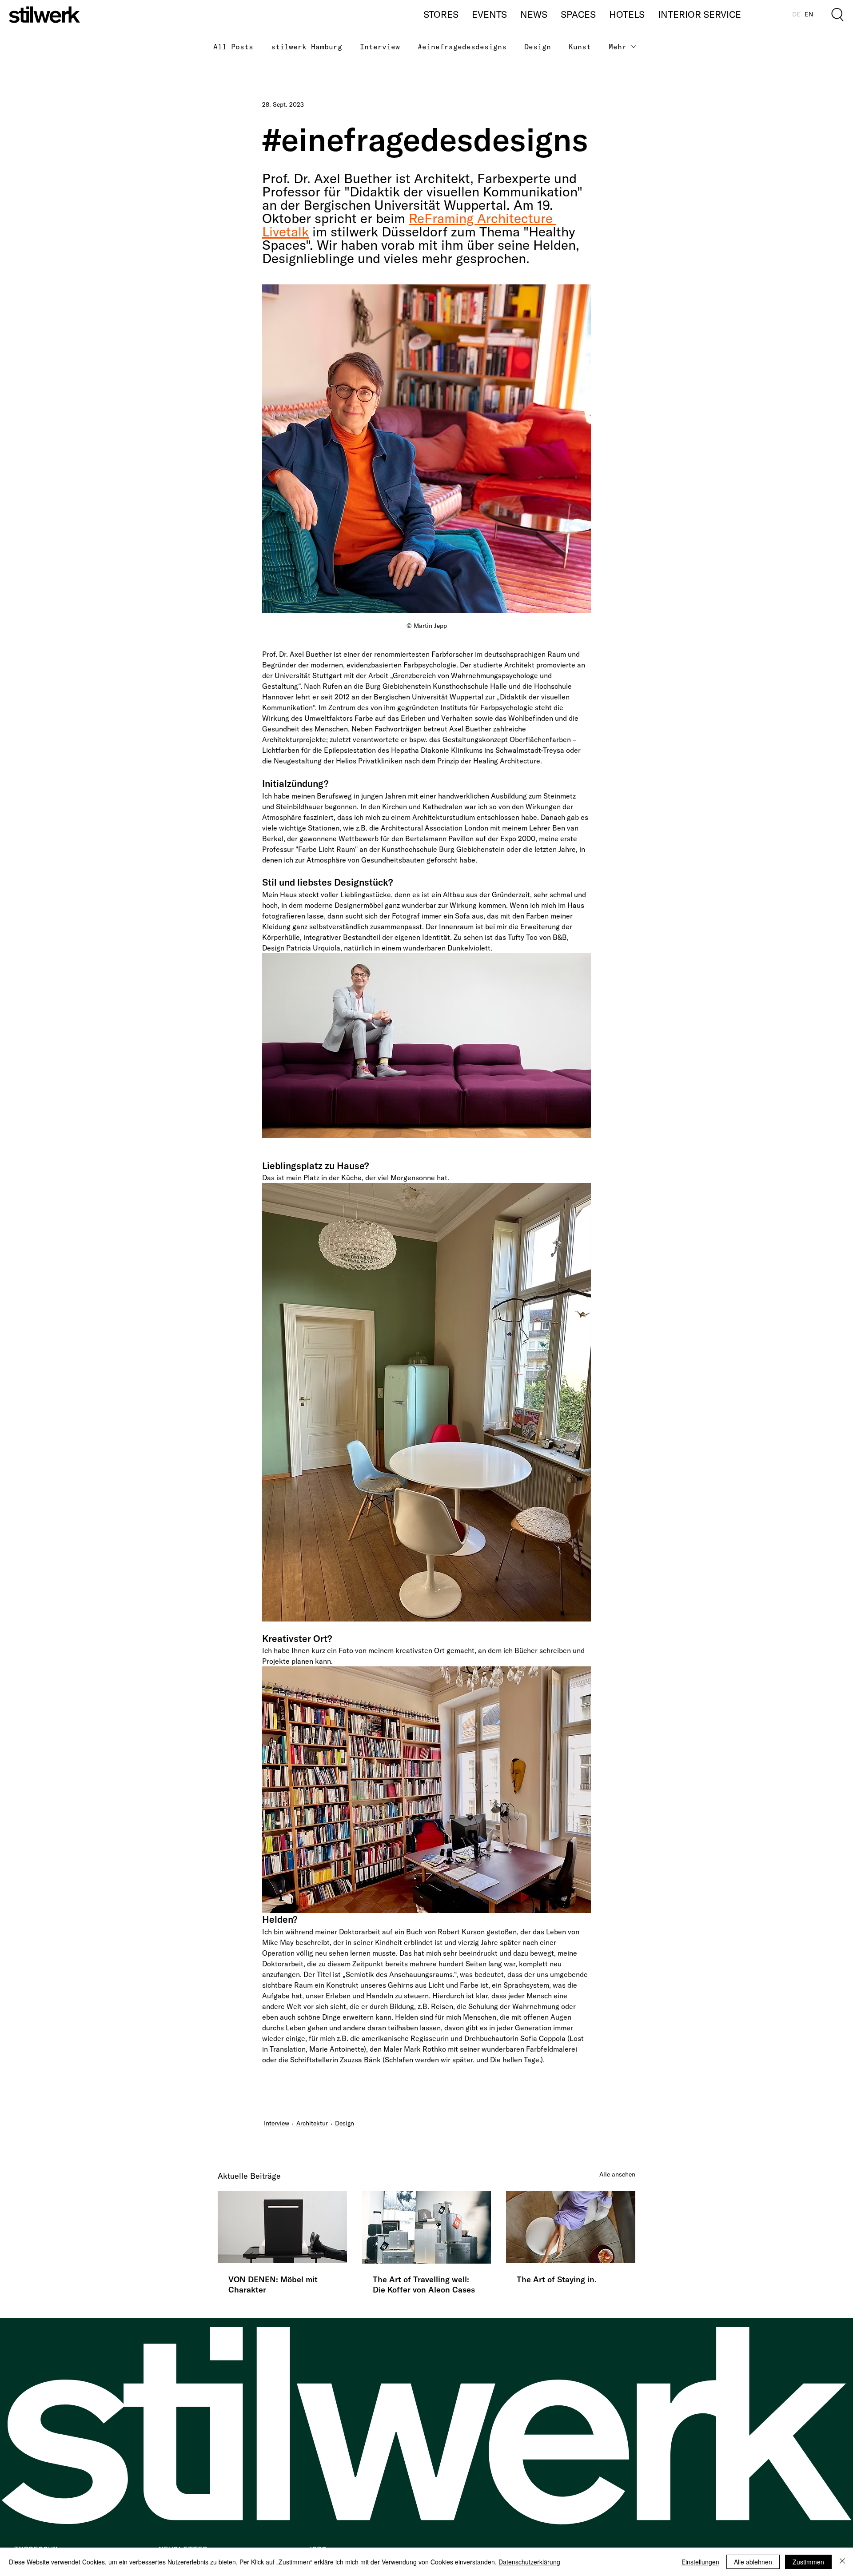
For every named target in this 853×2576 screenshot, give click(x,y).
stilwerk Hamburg (307, 47)
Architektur (312, 2123)
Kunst (580, 47)
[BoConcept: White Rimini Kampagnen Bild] (571, 2227)
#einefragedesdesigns (462, 47)
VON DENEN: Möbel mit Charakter (273, 2284)
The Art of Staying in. (557, 2279)
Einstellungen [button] (700, 2562)
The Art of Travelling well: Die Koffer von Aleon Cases (424, 2284)
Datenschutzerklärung (529, 2562)
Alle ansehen (617, 2174)
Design (538, 47)
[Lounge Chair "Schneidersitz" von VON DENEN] (282, 2227)
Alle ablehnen (753, 2562)
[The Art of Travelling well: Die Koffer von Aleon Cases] (427, 2227)
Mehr (618, 47)
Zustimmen (808, 2562)
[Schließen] (842, 2562)
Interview (380, 47)
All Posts (233, 47)
